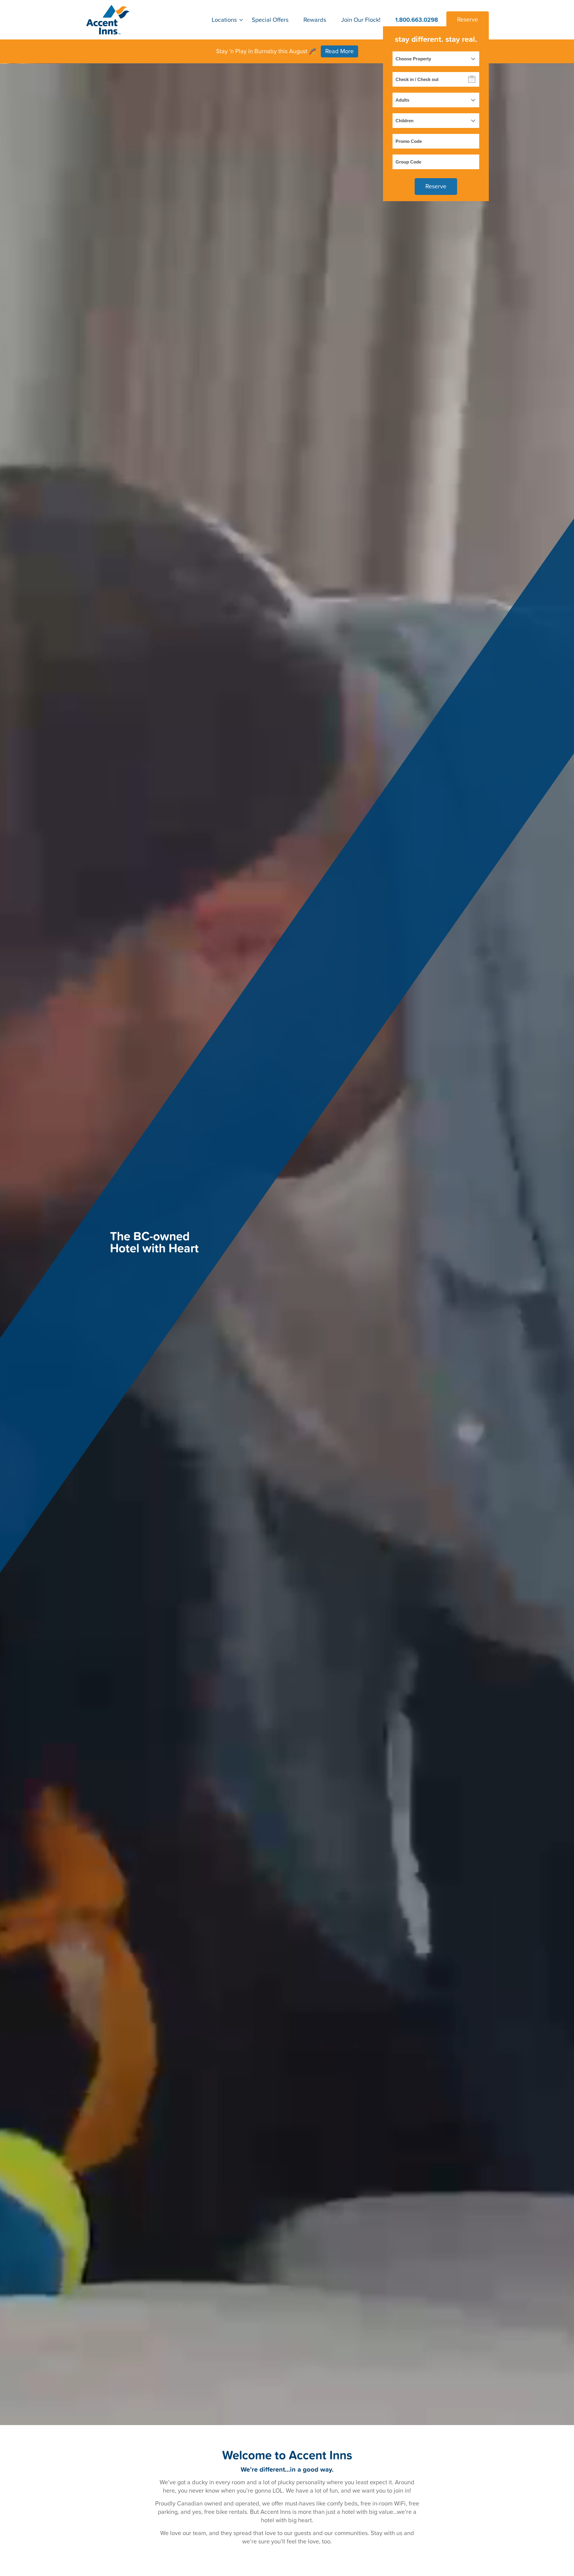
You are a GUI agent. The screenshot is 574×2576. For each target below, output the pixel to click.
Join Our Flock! (361, 20)
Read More (339, 51)
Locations (224, 20)
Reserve (468, 20)
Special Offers (270, 20)
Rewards (315, 20)
